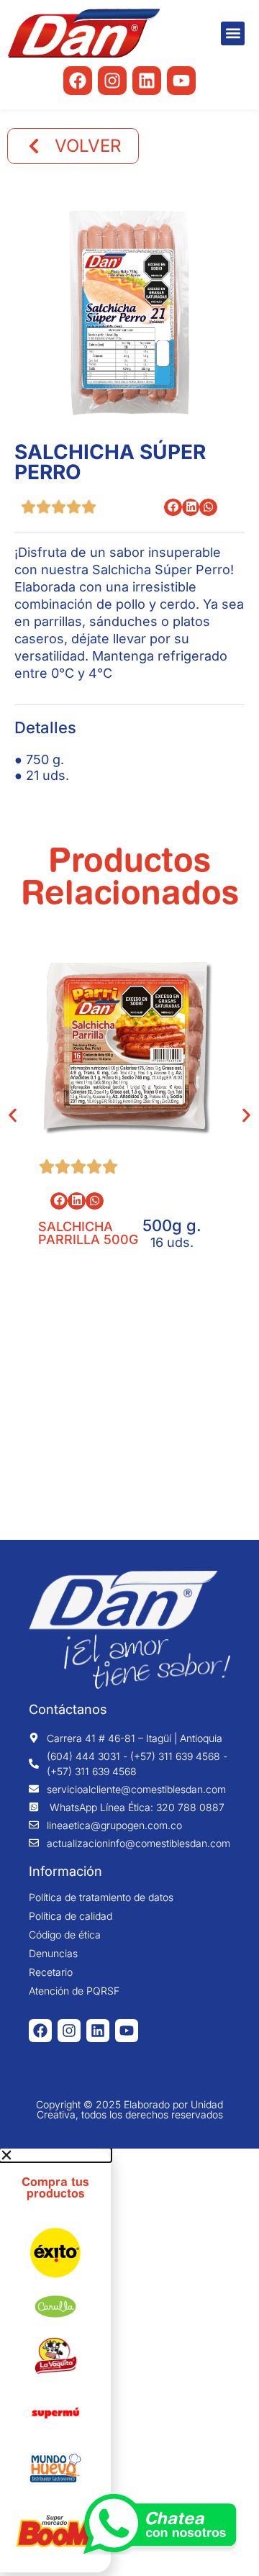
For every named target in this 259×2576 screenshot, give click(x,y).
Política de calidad (71, 1916)
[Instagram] (112, 81)
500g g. (172, 1225)
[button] (233, 33)
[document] (129, 2360)
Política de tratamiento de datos (101, 1897)
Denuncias (53, 1954)
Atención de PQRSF (74, 1991)
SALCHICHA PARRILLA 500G (88, 1233)
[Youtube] (181, 81)
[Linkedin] (147, 81)
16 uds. (172, 1242)
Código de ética (65, 1935)
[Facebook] (78, 81)
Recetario (51, 1972)
